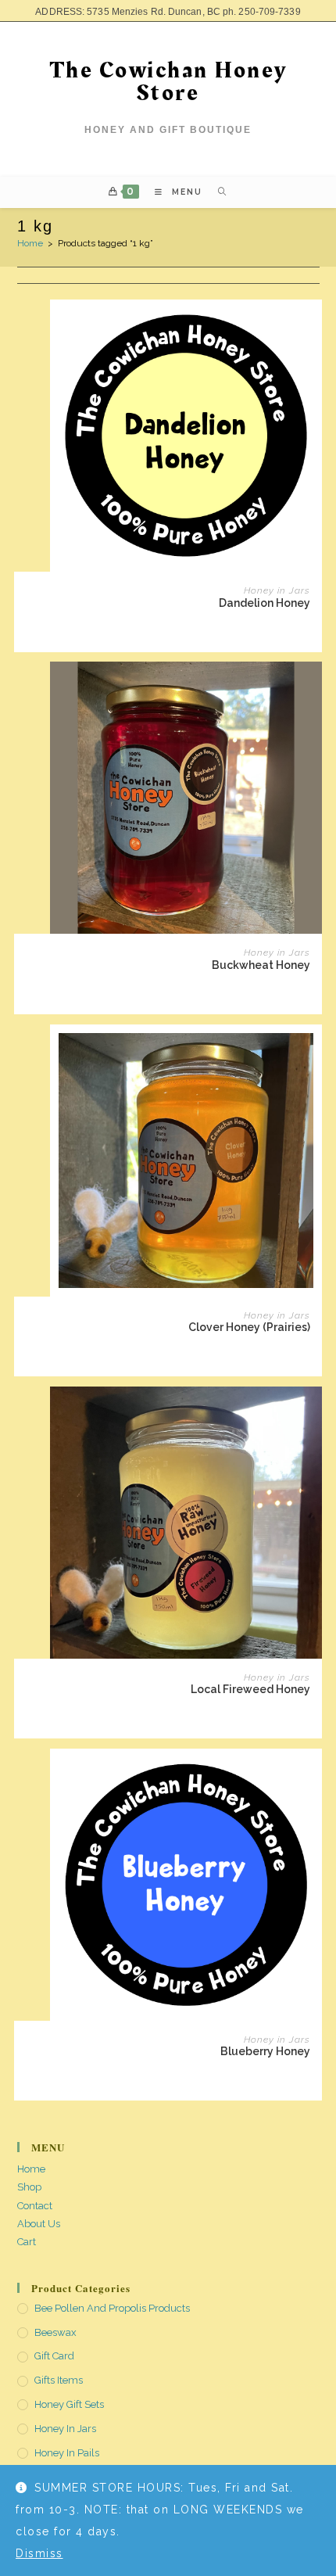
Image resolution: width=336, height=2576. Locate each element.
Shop (29, 2187)
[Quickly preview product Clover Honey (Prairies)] (314, 1052)
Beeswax (55, 2332)
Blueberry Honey (265, 2051)
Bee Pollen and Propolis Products (112, 2308)
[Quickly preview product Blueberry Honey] (314, 1776)
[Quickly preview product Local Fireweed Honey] (314, 1414)
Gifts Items (59, 2380)
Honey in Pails (67, 2453)
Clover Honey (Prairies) (249, 1327)
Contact (35, 2206)
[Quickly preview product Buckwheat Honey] (314, 689)
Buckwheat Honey (261, 965)
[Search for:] (217, 192)
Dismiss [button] (39, 2553)
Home (30, 243)
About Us (39, 2224)
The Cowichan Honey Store (168, 82)
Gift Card (54, 2356)
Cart (27, 2242)
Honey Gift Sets (69, 2404)
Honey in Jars (277, 590)
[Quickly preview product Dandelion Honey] (314, 327)
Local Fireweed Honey (250, 1689)
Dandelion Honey (265, 603)
